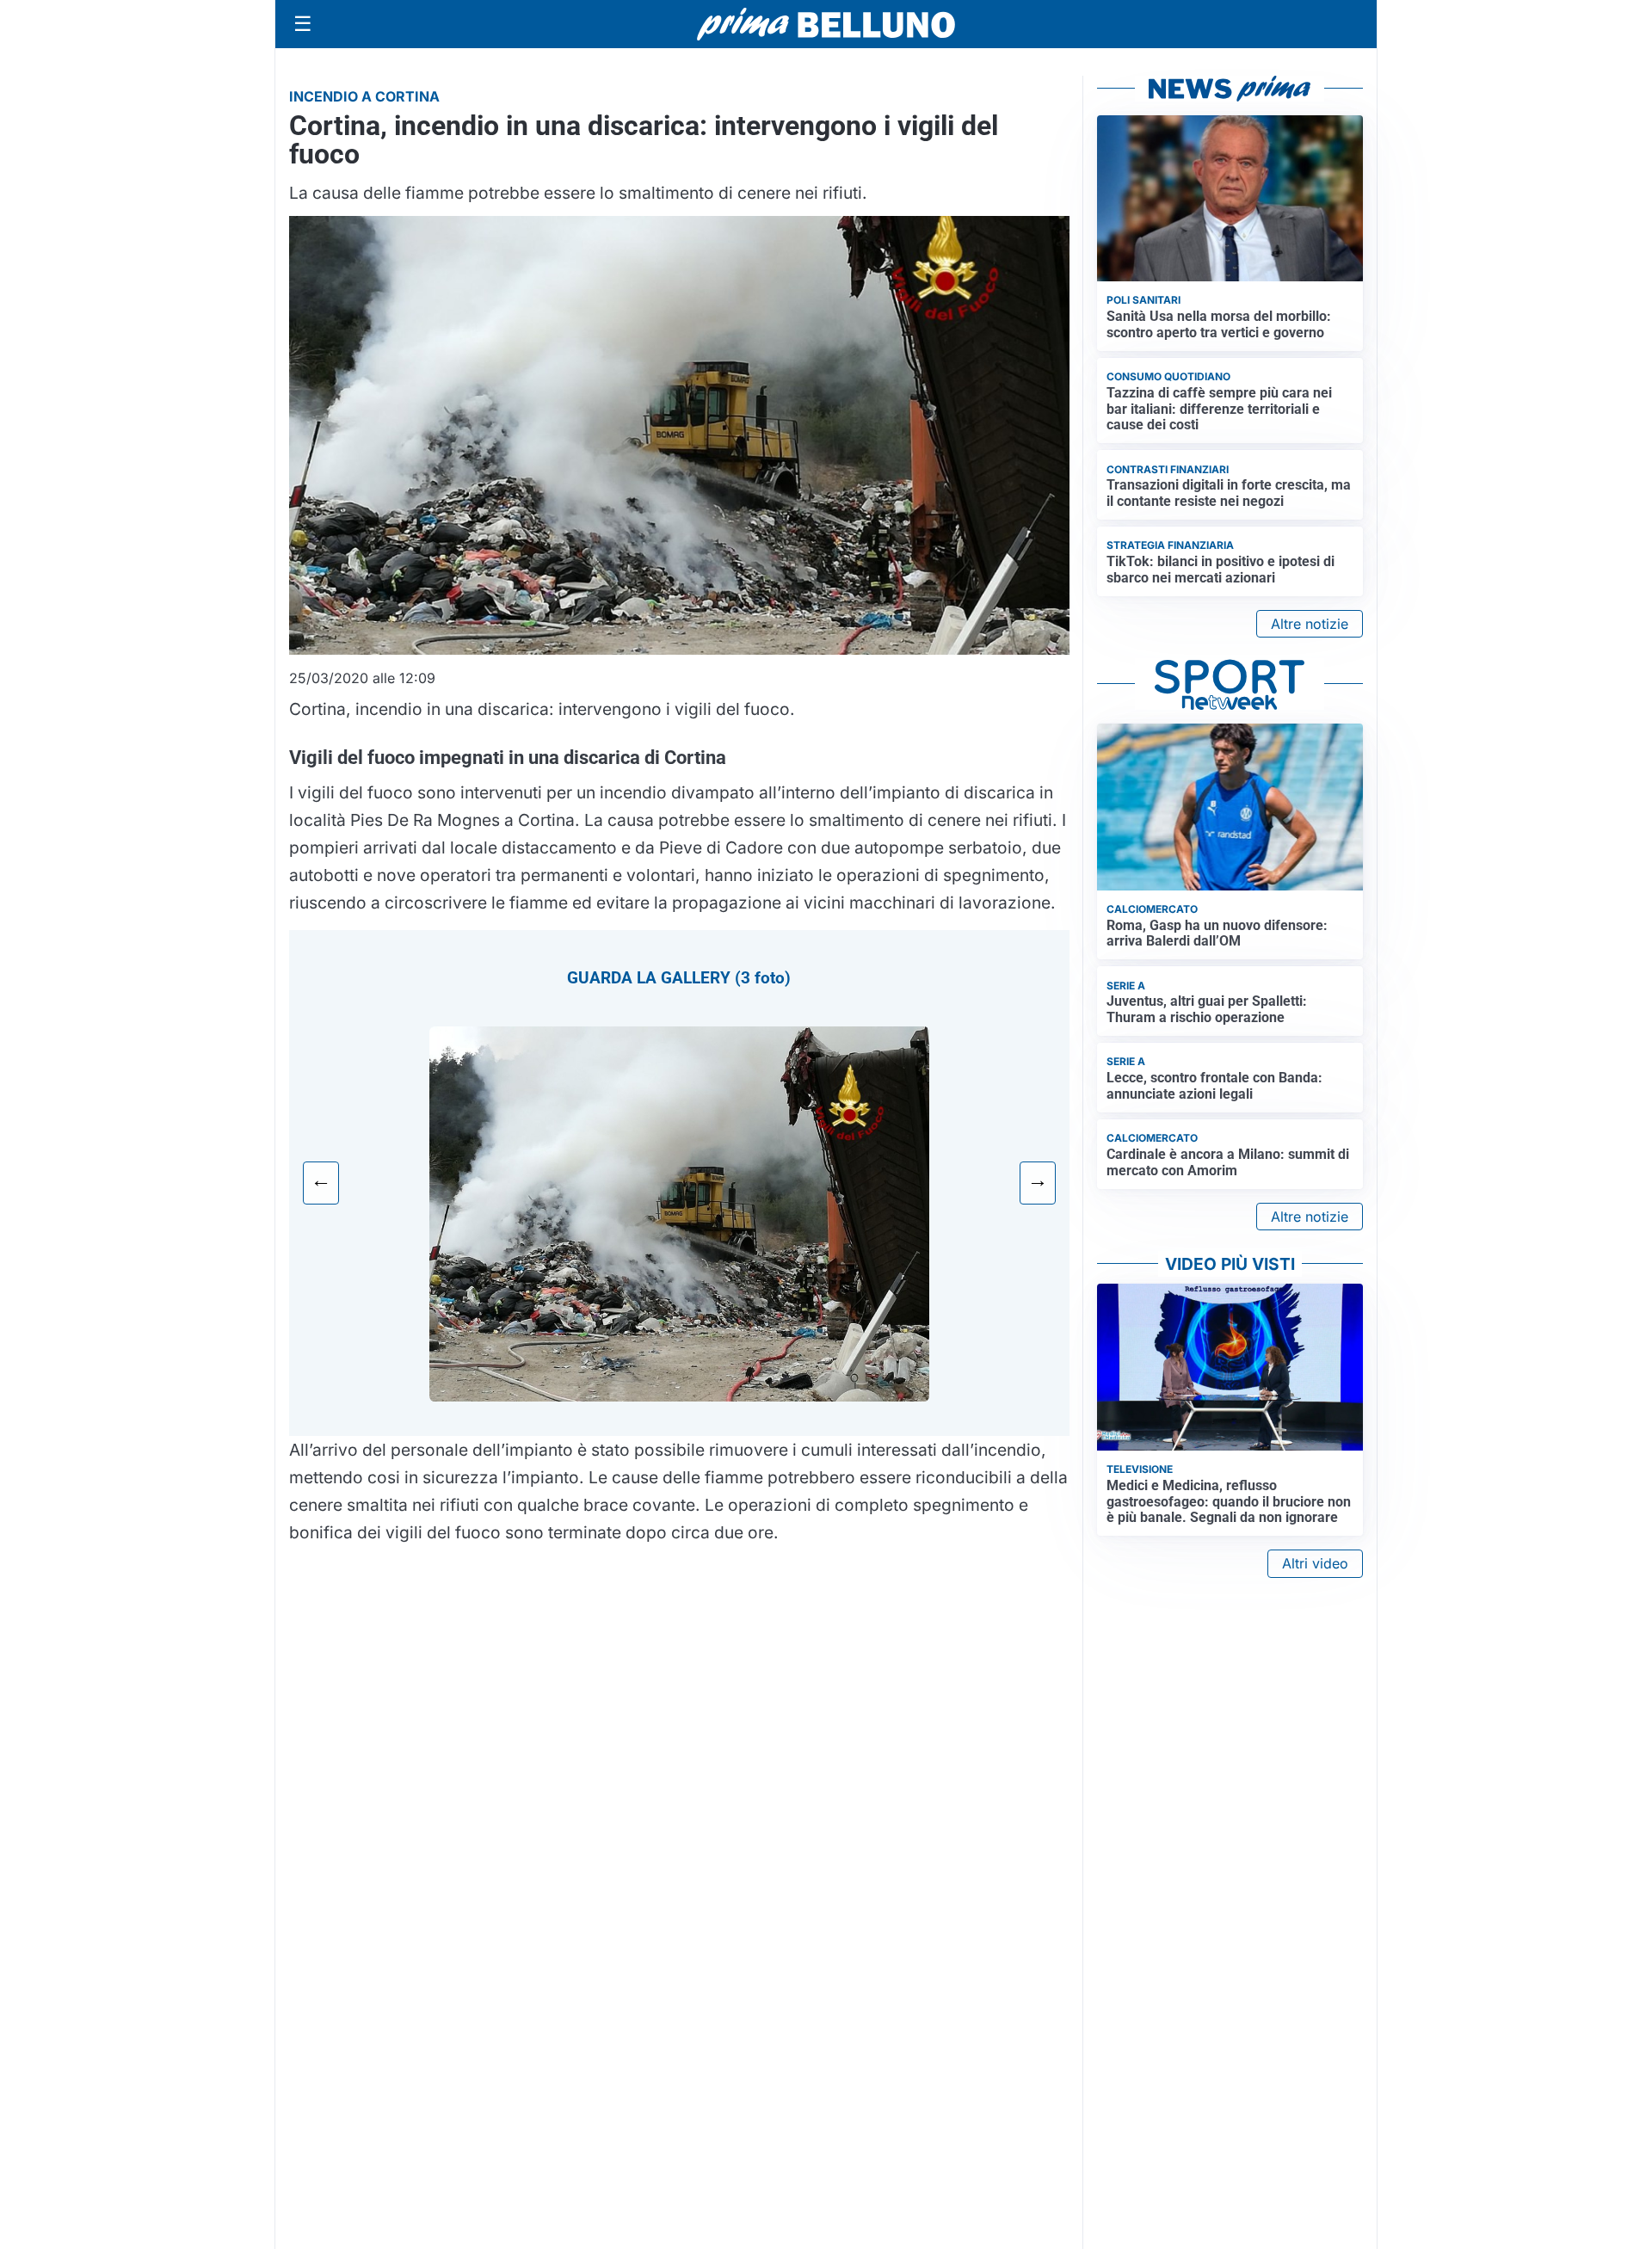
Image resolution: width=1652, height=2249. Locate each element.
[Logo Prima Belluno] (826, 24)
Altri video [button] (1315, 1563)
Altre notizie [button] (1310, 624)
